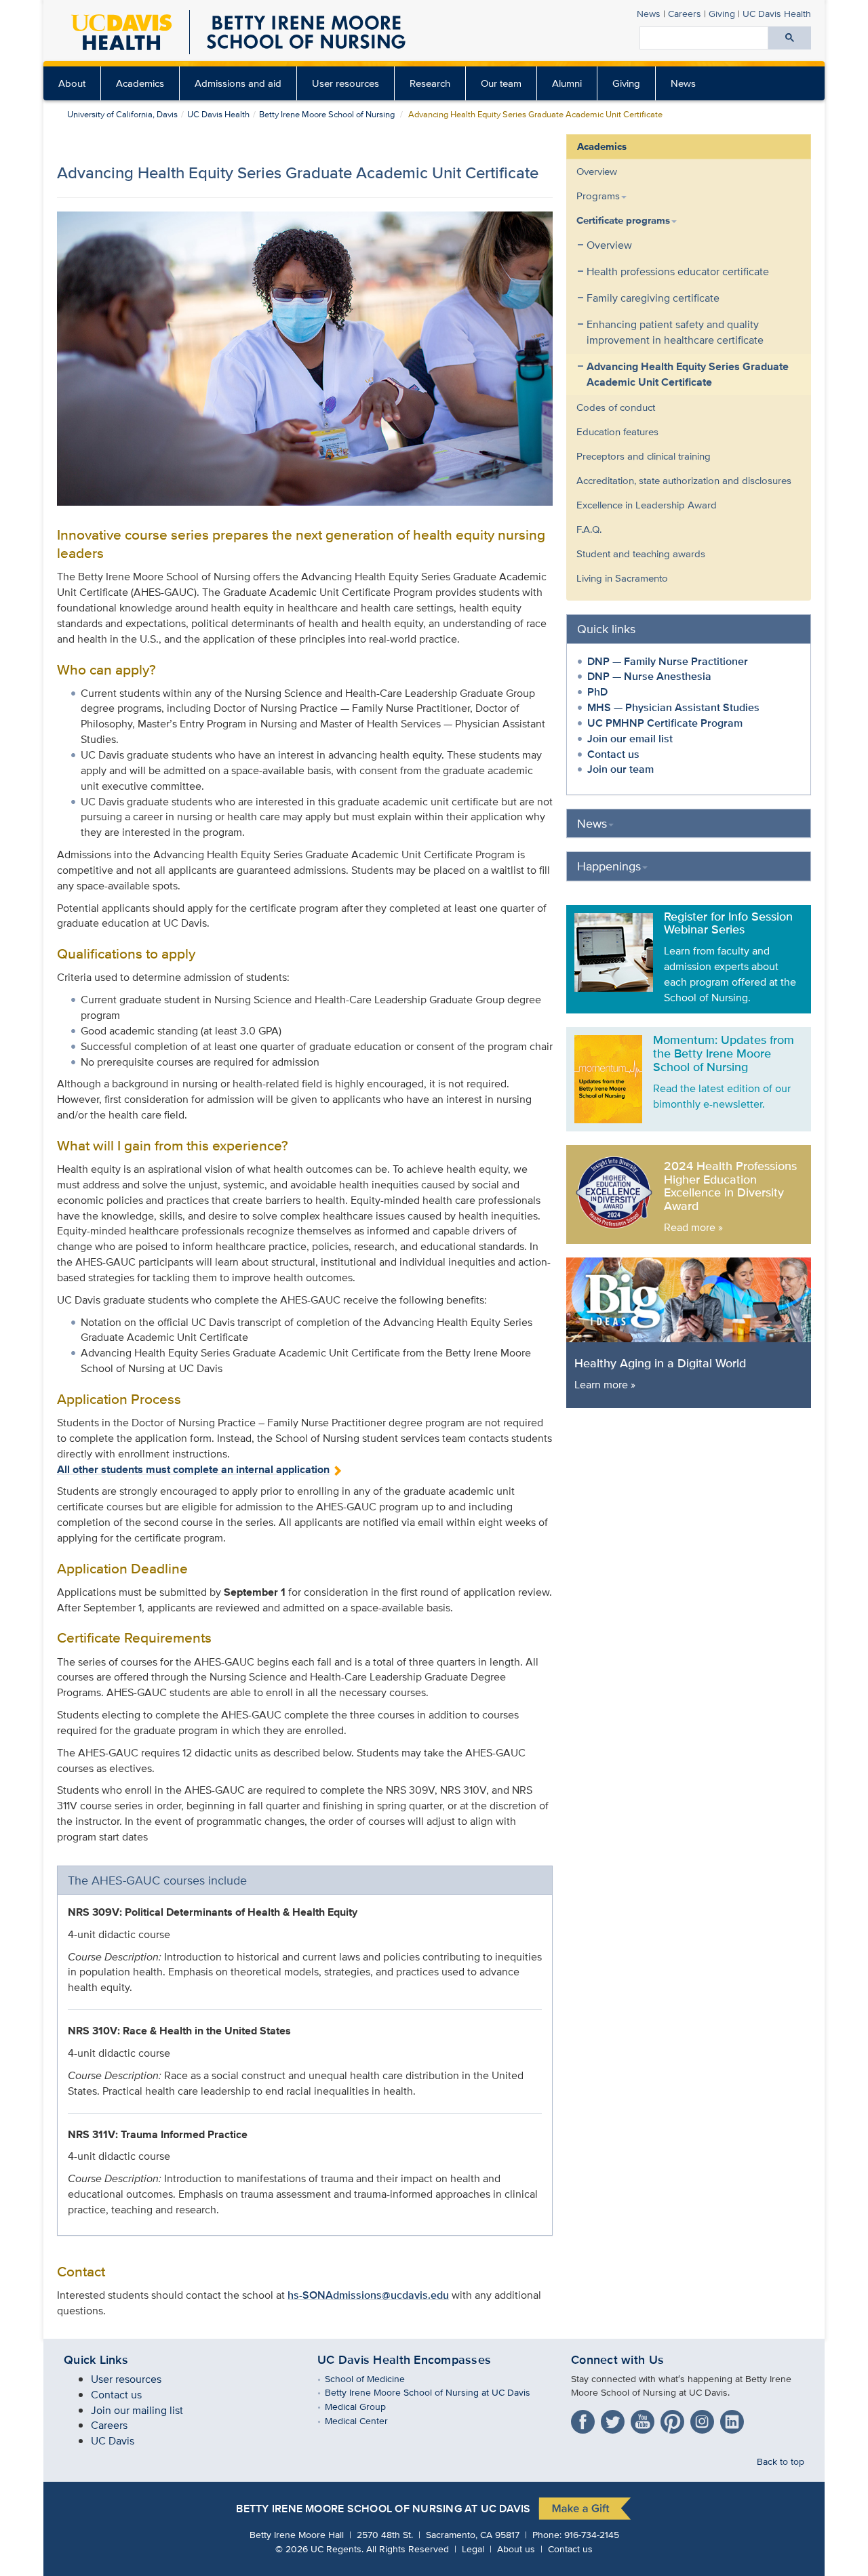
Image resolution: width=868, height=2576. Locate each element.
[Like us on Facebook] (585, 2419)
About (72, 83)
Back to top (781, 2461)
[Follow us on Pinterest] (674, 2419)
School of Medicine (375, 2378)
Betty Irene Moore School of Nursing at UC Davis (437, 2392)
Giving (722, 13)
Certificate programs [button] (623, 220)
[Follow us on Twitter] (614, 2419)
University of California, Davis (122, 114)
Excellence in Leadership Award (647, 505)
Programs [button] (598, 196)
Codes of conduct (616, 407)
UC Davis (113, 2441)
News (649, 13)
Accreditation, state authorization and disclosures (684, 480)
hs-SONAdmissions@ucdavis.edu (368, 2295)
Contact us (613, 754)
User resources (346, 83)
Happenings (609, 866)
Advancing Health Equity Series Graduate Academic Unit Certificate (688, 374)
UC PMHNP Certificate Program (665, 723)
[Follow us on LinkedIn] (734, 2419)
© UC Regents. (319, 2549)
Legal (473, 2549)
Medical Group (365, 2406)
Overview (597, 171)
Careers (685, 13)
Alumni (567, 83)
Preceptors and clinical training (644, 456)
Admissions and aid (238, 83)
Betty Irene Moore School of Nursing (327, 114)
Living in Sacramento (622, 578)
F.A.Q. (589, 529)
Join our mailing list (137, 2410)
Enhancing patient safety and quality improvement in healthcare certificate (675, 332)
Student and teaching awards (641, 554)
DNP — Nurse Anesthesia (649, 676)
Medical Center (366, 2420)
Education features (617, 431)
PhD (597, 692)
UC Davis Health (777, 13)
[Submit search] (790, 38)
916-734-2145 (592, 2534)
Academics (140, 83)
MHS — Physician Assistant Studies (673, 707)
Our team (501, 83)
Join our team (620, 769)
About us (516, 2549)
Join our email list (630, 739)
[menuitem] (72, 83)
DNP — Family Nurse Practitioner (668, 661)
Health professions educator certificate (678, 271)
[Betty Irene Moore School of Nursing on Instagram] (704, 2419)
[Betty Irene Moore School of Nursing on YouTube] (644, 2419)
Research (430, 83)
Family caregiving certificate (653, 298)
